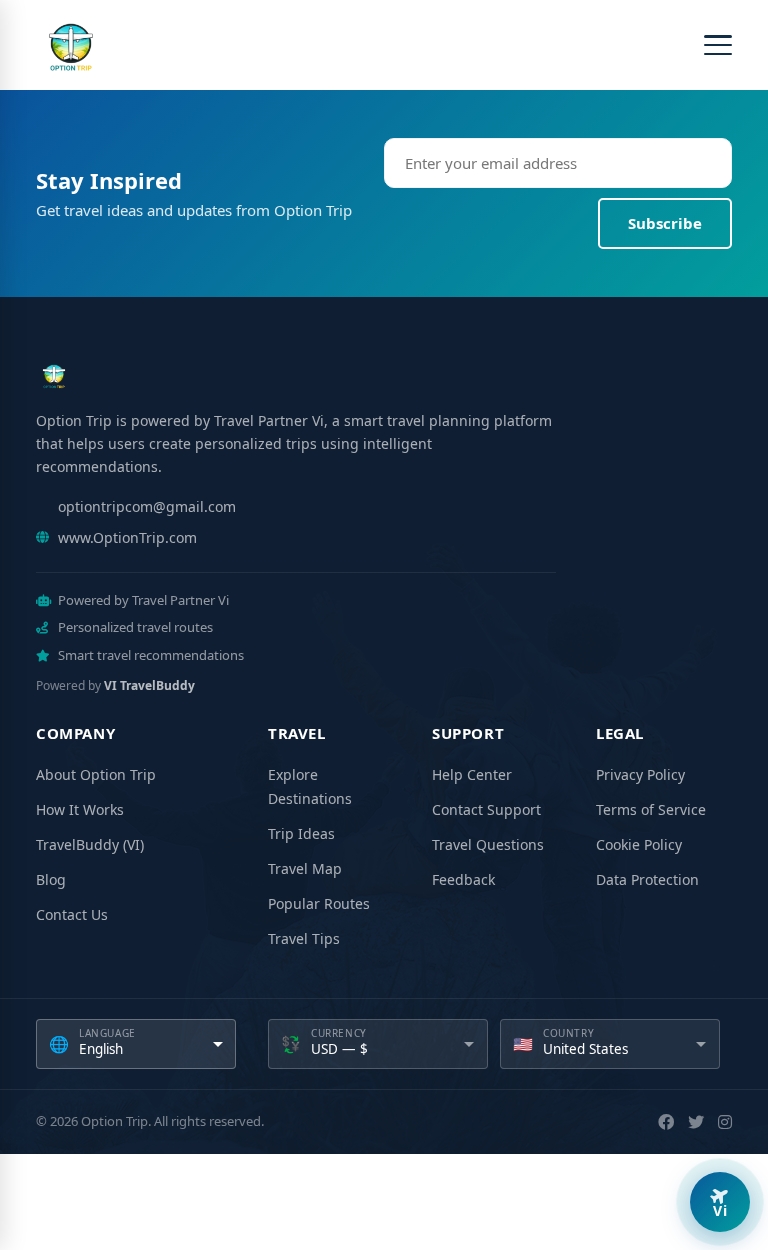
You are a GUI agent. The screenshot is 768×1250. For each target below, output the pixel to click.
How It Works (80, 809)
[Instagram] (725, 1122)
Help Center (472, 774)
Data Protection (647, 879)
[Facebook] (666, 1122)
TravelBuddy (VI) (90, 844)
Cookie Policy (639, 844)
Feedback (463, 879)
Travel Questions (488, 844)
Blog (51, 879)
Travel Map (305, 868)
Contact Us (72, 914)
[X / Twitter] (696, 1122)
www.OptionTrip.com (127, 537)
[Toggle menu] (718, 45)
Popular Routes (319, 903)
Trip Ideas (301, 833)
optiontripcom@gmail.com (147, 506)
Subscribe (665, 223)
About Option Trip (96, 774)
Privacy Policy (640, 774)
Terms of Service (651, 809)
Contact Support (486, 809)
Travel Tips (304, 938)
